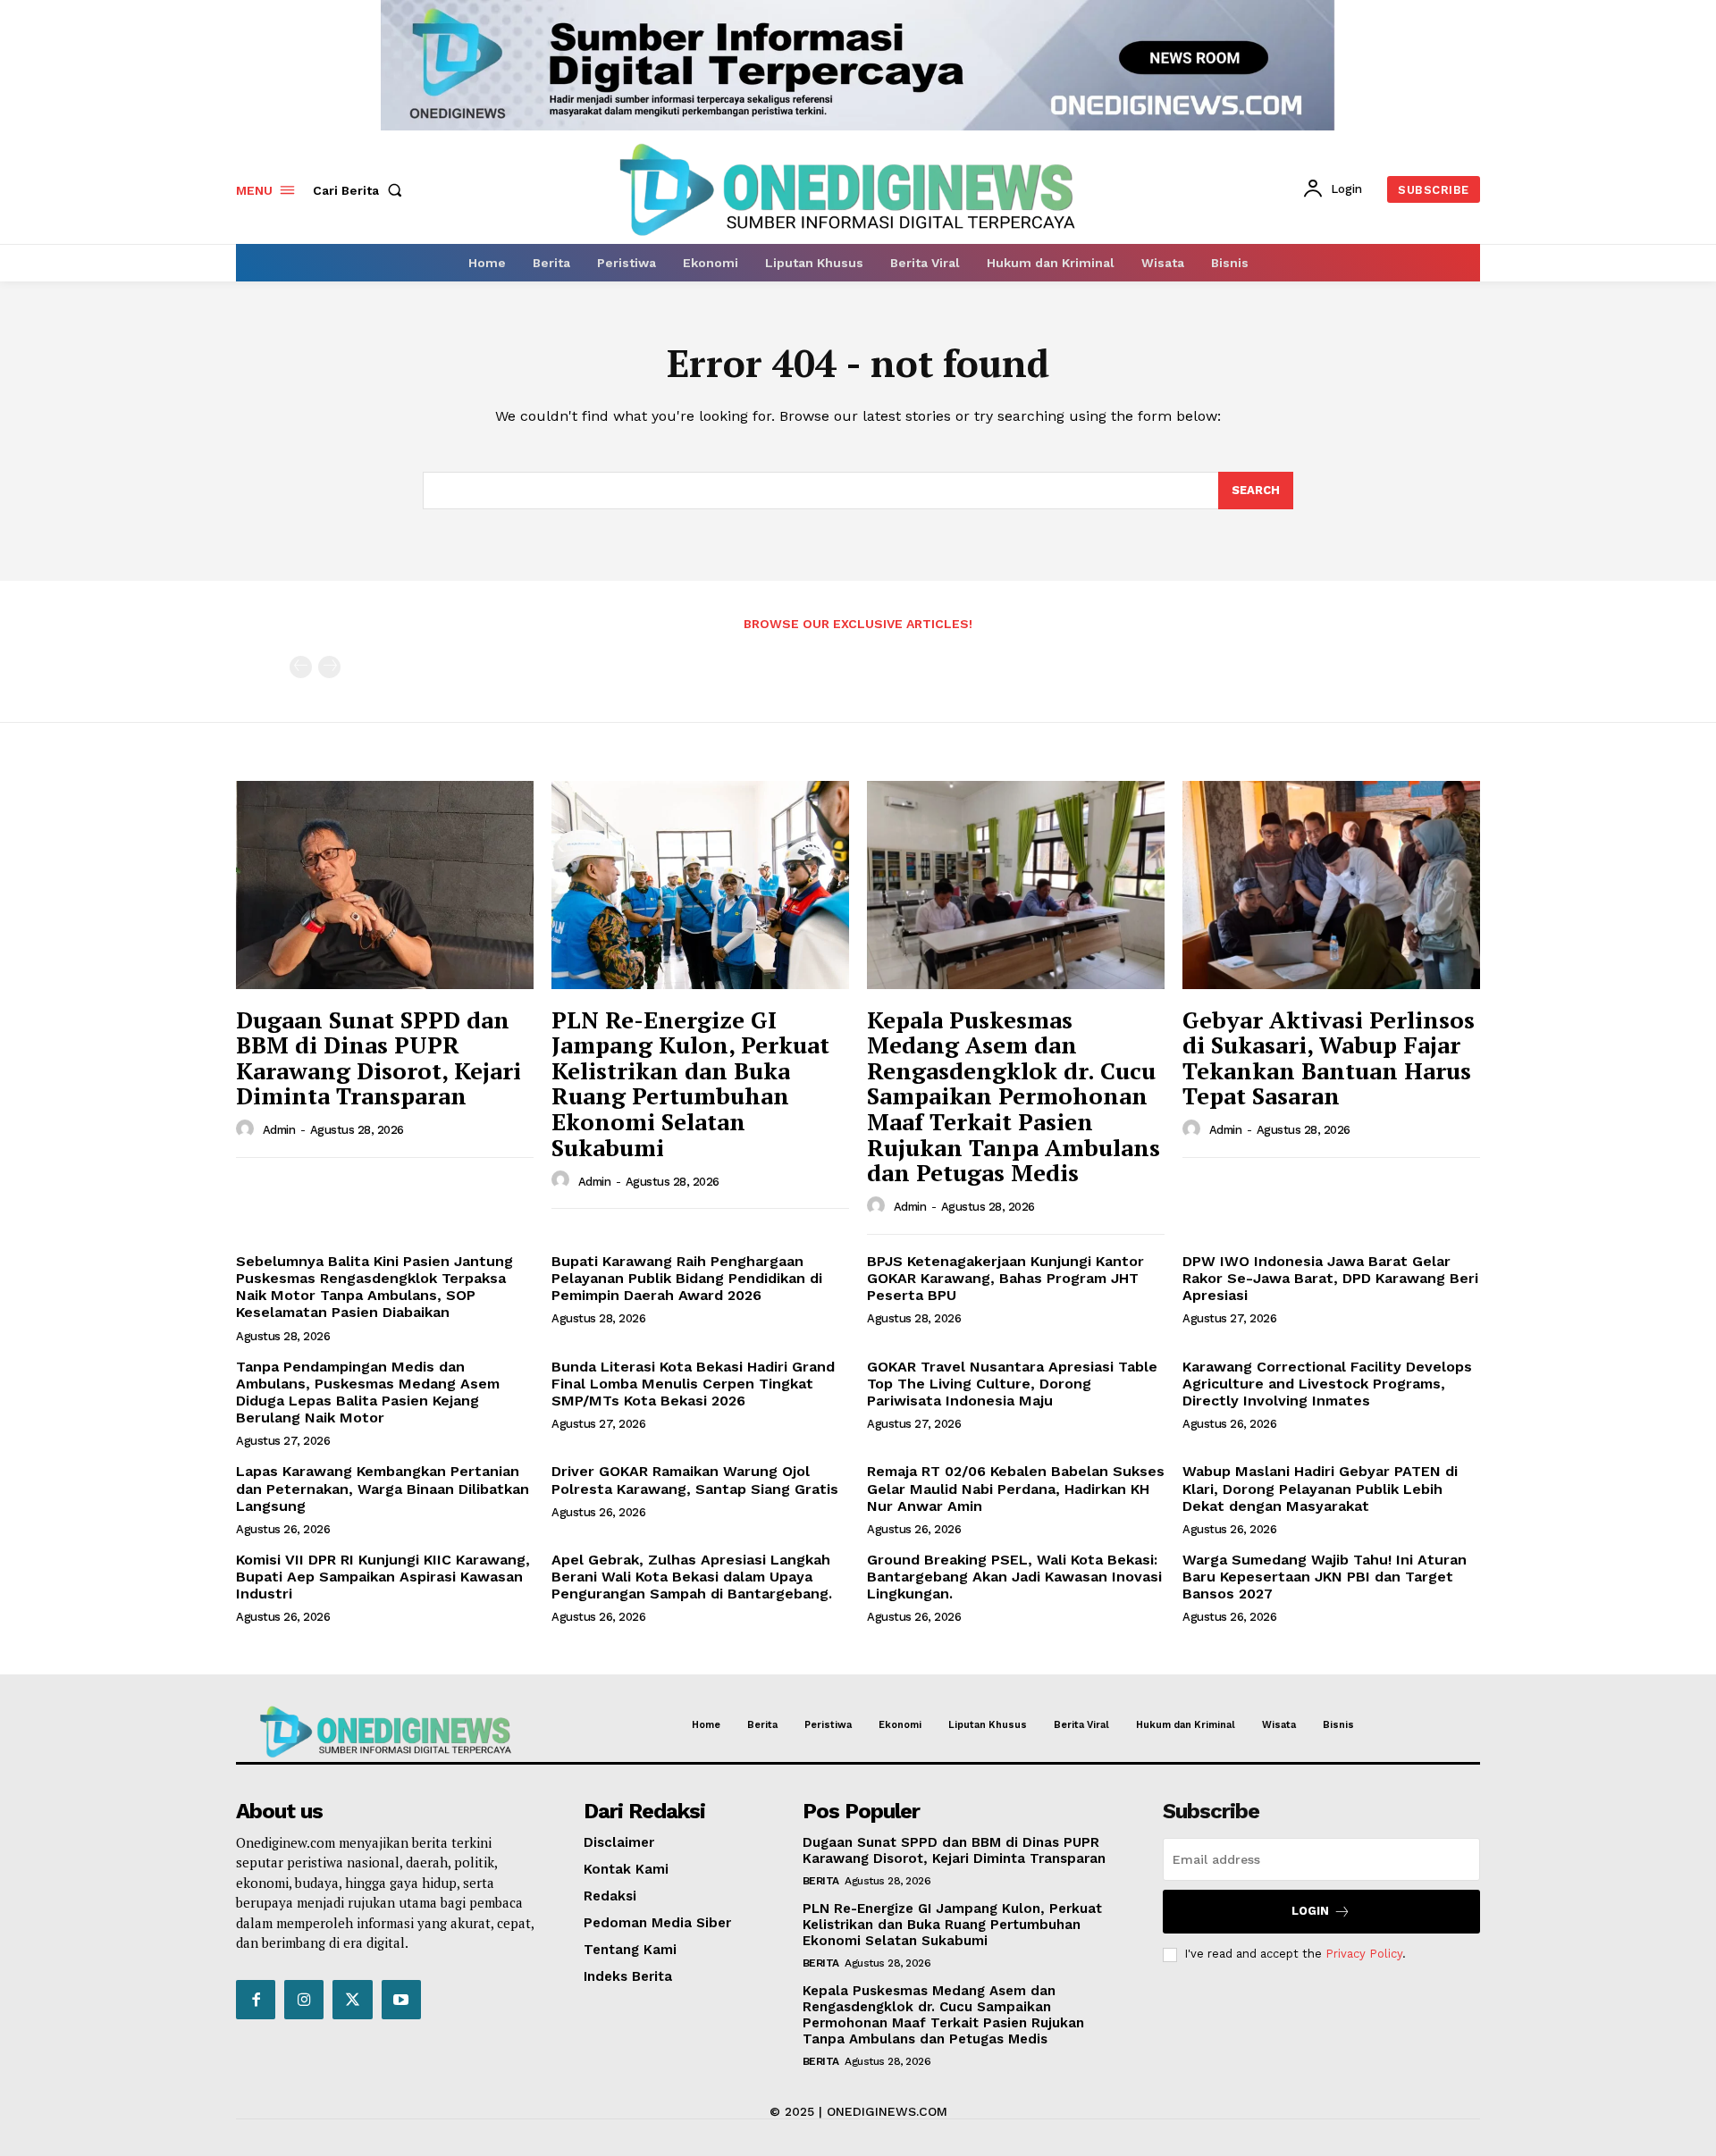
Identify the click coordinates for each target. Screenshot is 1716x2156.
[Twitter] (352, 2000)
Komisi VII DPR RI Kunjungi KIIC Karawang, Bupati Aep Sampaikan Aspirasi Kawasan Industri (383, 1577)
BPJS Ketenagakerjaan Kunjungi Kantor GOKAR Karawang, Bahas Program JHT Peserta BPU (1005, 1278)
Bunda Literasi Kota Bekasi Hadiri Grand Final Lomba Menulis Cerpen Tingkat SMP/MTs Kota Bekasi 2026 (693, 1384)
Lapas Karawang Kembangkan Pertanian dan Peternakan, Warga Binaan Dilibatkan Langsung (383, 1488)
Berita (821, 1881)
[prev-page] (301, 667)
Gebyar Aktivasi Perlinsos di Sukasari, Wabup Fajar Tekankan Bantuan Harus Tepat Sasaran (1329, 1058)
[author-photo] (248, 1129)
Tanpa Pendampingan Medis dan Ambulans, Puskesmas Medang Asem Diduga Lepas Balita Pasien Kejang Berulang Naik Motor (368, 1393)
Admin (279, 1130)
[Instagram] (304, 2000)
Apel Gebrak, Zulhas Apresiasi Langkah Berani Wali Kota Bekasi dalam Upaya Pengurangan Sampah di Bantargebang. (692, 1577)
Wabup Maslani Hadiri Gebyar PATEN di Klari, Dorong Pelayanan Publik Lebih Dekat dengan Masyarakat (1320, 1488)
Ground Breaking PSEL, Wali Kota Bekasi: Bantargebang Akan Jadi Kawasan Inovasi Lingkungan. (1014, 1577)
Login (1310, 1911)
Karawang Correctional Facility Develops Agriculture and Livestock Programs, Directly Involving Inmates (1327, 1384)
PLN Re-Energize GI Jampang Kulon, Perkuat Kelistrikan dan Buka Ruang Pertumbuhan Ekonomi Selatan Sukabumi (690, 1083)
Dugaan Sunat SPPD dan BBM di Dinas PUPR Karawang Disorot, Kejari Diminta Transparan (379, 1058)
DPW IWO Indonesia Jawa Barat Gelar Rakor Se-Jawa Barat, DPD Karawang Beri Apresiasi (1330, 1278)
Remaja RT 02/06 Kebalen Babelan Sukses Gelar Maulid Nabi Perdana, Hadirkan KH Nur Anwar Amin (1016, 1488)
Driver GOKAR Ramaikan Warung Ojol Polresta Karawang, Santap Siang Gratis (695, 1480)
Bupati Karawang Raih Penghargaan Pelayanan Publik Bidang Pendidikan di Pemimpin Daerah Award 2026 (687, 1278)
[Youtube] (401, 2000)
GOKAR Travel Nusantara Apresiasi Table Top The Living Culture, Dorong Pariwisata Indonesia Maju (1012, 1384)
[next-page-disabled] (329, 667)
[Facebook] (256, 2000)
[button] (361, 190)
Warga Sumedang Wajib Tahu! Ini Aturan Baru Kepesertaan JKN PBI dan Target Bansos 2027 (1325, 1577)
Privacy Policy (1364, 1954)
